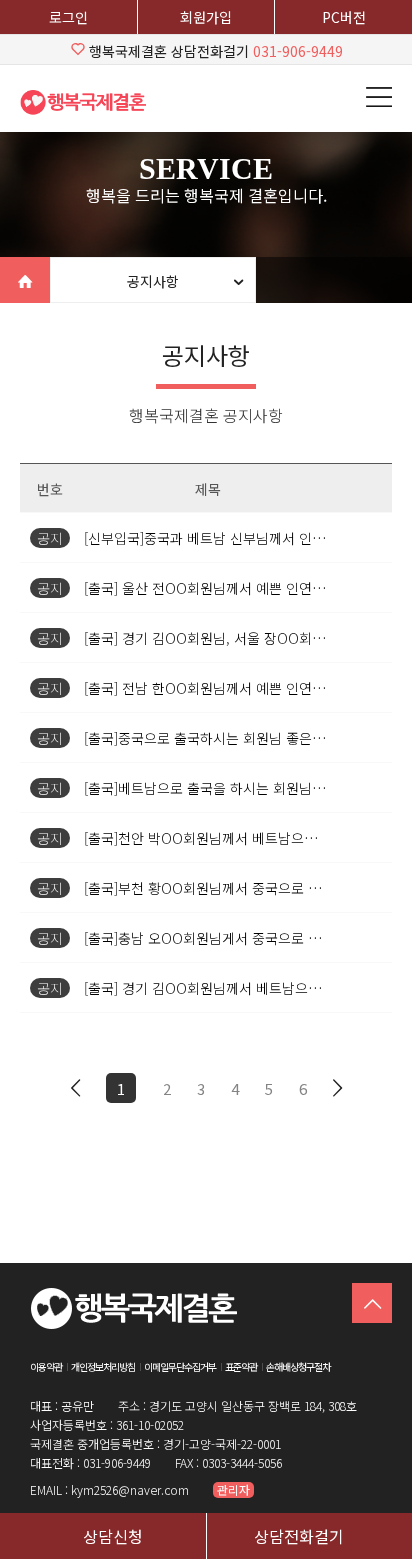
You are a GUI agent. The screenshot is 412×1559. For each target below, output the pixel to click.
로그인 (68, 17)
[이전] (75, 1088)
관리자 (233, 1490)
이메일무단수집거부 (180, 1366)
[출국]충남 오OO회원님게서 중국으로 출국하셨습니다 (241, 938)
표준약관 (241, 1366)
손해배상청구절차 (298, 1366)
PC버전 (344, 17)
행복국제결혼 (90, 102)
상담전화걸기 (299, 1536)
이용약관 (46, 1366)
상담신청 (113, 1536)
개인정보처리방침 (103, 1366)
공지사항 (153, 281)
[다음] (337, 1088)
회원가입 (206, 17)
